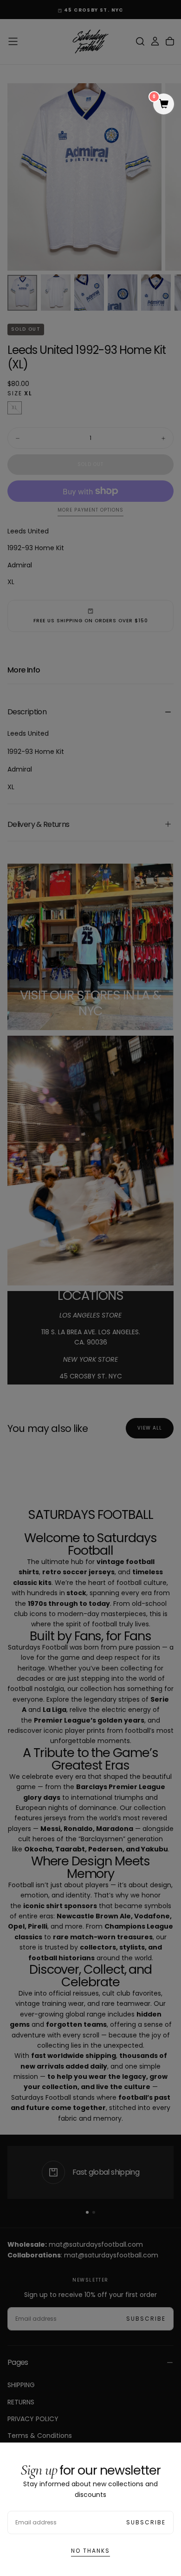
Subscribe (146, 2522)
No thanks (90, 2551)
